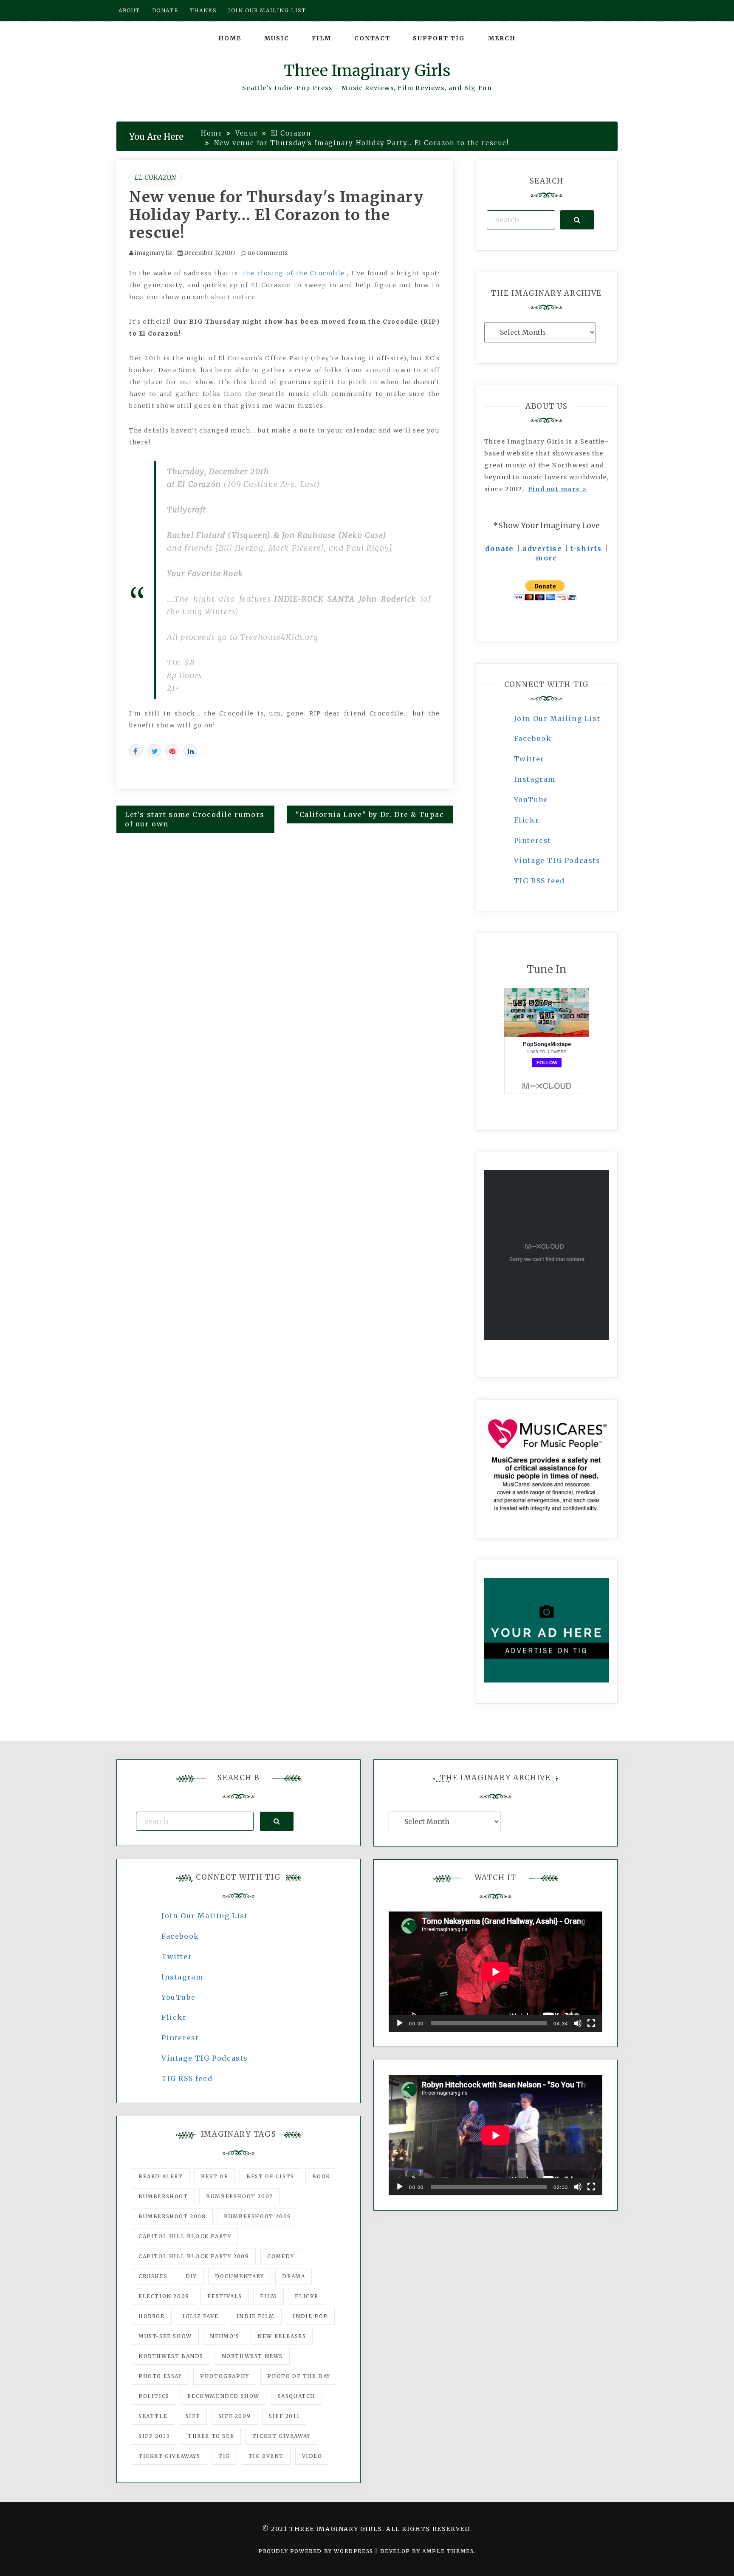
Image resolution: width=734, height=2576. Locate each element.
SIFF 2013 (154, 2436)
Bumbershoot (163, 2196)
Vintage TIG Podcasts (557, 860)
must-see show (165, 2336)
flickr (307, 2296)
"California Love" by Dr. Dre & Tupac (370, 814)
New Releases (282, 2336)
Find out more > (558, 489)
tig (224, 2456)
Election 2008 (164, 2296)
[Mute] (578, 2023)
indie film (256, 2316)
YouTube (531, 800)
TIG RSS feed (539, 881)
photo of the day (299, 2376)
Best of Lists (270, 2176)
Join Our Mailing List (557, 718)
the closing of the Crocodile (294, 273)
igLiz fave (200, 2316)
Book (321, 2176)
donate (500, 549)
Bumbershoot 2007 (240, 2196)
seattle (153, 2416)
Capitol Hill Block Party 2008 (194, 2256)
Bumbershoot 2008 (172, 2216)
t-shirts (586, 549)
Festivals (224, 2296)
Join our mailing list (267, 10)
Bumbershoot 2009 (258, 2216)
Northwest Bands (171, 2356)
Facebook (533, 738)
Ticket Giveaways (169, 2456)
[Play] (400, 2023)
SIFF (193, 2416)
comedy (281, 2256)
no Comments (267, 253)
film (268, 2296)
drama (294, 2276)
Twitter (529, 759)
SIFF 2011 (284, 2416)
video (312, 2456)
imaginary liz (153, 253)
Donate (165, 10)
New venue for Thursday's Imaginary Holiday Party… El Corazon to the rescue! (276, 215)
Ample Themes (448, 2551)
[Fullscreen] (591, 2023)
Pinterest (533, 840)
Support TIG (439, 38)
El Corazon (155, 177)
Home (230, 38)
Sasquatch (296, 2396)
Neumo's (224, 2336)
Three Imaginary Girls (367, 71)
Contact (372, 38)
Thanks (203, 10)
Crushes (153, 2276)
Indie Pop (310, 2316)
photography (225, 2376)
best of (215, 2176)
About (129, 10)
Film (322, 38)
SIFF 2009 (234, 2416)
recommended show (223, 2396)
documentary (240, 2276)
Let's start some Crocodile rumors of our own (195, 819)
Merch (502, 38)
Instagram (535, 779)
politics (154, 2396)
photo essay (160, 2376)
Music (277, 38)
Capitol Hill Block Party (185, 2236)
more (546, 558)
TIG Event (266, 2456)
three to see (211, 2436)
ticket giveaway (281, 2436)
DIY (191, 2276)
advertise (542, 549)
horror (152, 2316)
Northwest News (252, 2356)
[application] (495, 1972)
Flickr (527, 820)
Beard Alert (161, 2176)
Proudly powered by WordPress (317, 2551)
